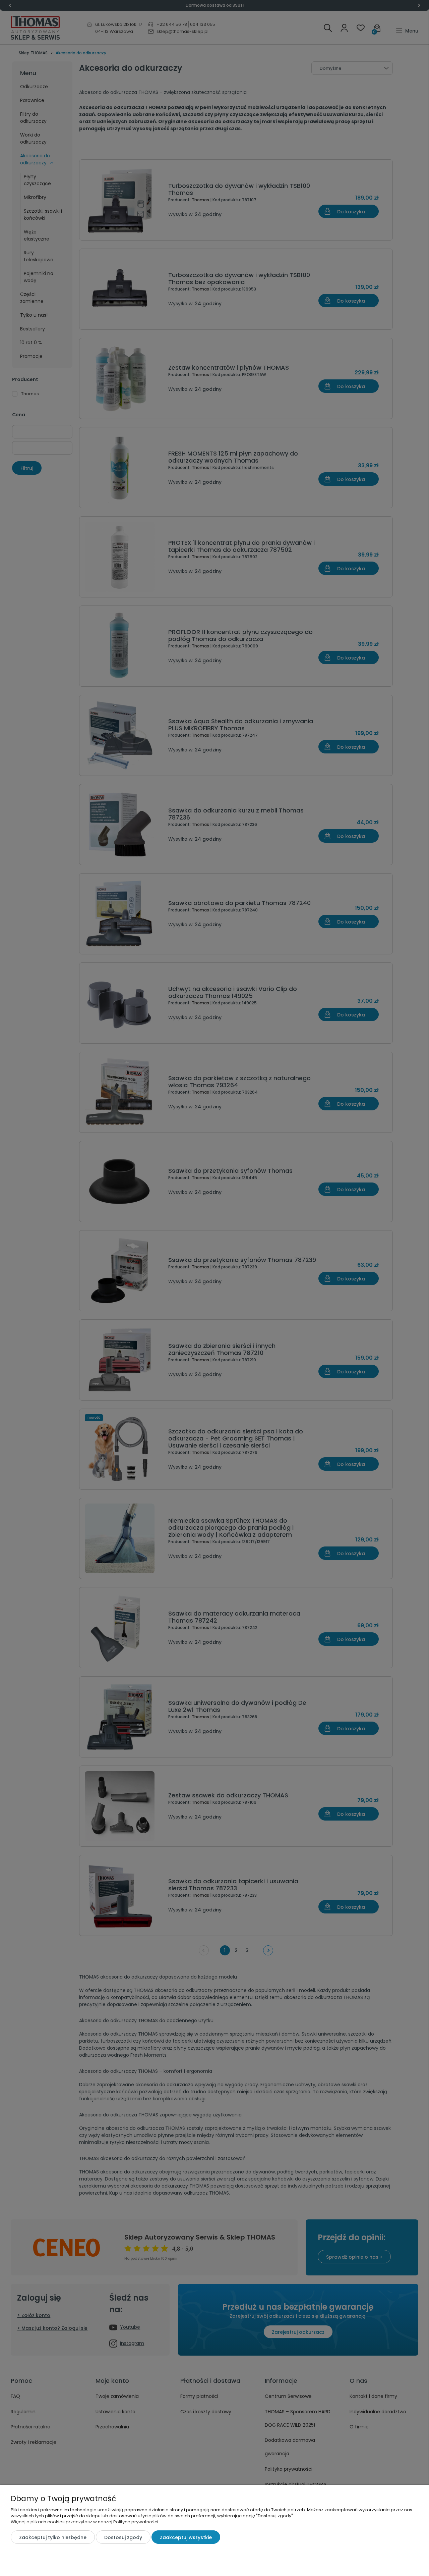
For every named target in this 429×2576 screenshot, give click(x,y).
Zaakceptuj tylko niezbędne (53, 2537)
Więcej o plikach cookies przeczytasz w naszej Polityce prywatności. (85, 2522)
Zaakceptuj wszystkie (186, 2537)
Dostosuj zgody (123, 2537)
